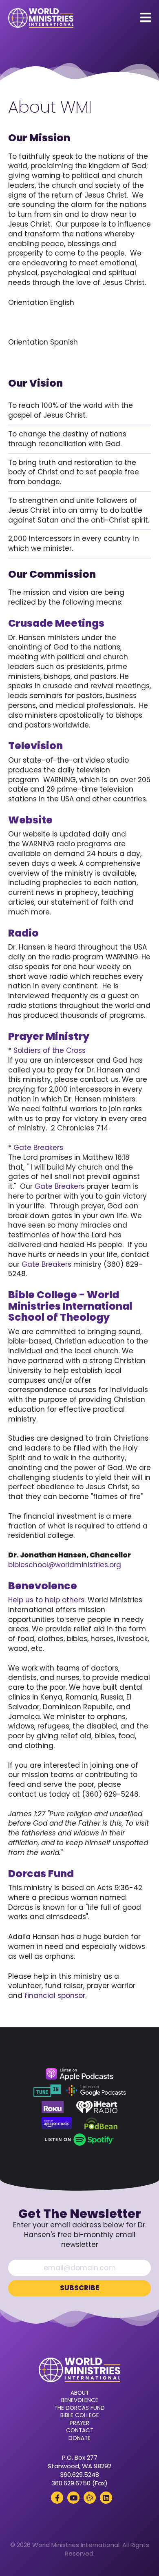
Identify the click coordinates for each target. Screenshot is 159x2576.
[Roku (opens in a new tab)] (53, 2107)
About (80, 2393)
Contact (80, 2431)
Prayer (79, 2423)
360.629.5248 (79, 2475)
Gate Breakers (38, 1148)
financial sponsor (55, 1995)
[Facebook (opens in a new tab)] (57, 2498)
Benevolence (80, 2400)
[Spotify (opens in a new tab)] (79, 2140)
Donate (79, 2438)
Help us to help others (46, 1600)
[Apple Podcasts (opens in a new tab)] (79, 2074)
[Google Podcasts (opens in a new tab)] (96, 2091)
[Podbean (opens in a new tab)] (101, 2123)
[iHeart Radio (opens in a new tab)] (97, 2107)
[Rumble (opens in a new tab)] (90, 2498)
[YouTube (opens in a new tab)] (73, 2498)
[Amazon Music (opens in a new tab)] (57, 2123)
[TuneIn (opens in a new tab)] (47, 2091)
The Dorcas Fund (79, 2408)
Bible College (80, 2416)
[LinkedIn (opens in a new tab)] (106, 2498)
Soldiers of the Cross (50, 1050)
